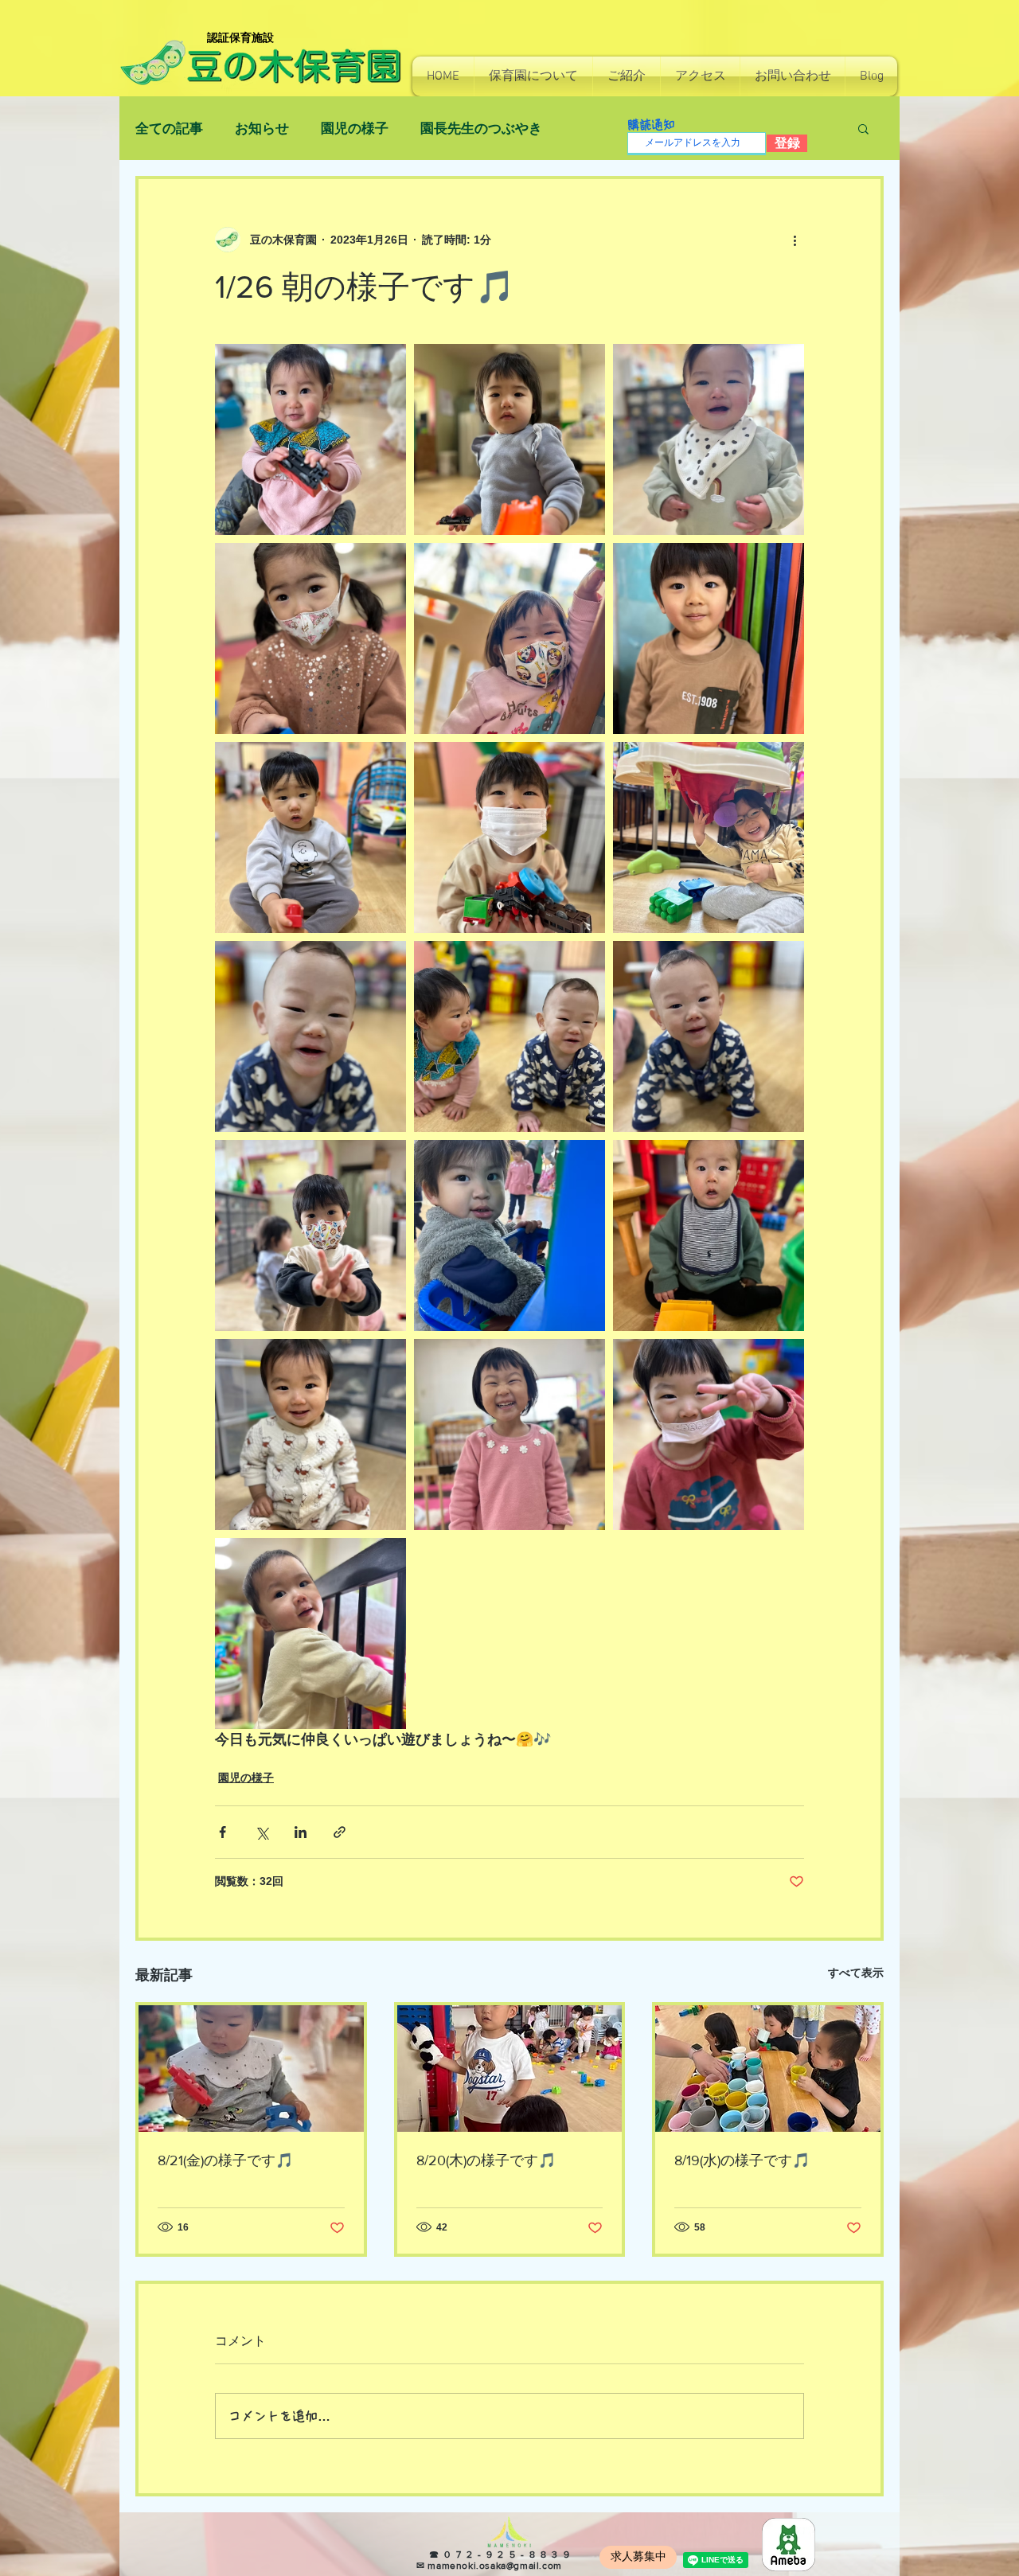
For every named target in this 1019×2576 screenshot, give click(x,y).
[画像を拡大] (310, 439)
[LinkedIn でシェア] (301, 1832)
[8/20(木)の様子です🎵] (510, 2069)
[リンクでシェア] (340, 1832)
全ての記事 (169, 129)
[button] (533, 76)
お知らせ (262, 129)
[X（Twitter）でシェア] (262, 1832)
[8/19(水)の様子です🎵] (768, 2069)
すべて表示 (856, 1973)
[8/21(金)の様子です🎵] (251, 2069)
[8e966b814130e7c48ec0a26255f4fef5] (789, 2545)
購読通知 (651, 125)
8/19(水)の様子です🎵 (742, 2160)
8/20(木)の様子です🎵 (486, 2160)
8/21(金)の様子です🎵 (225, 2160)
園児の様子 (355, 129)
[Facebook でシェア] (223, 1832)
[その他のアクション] (795, 240)
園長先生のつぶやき (481, 129)
